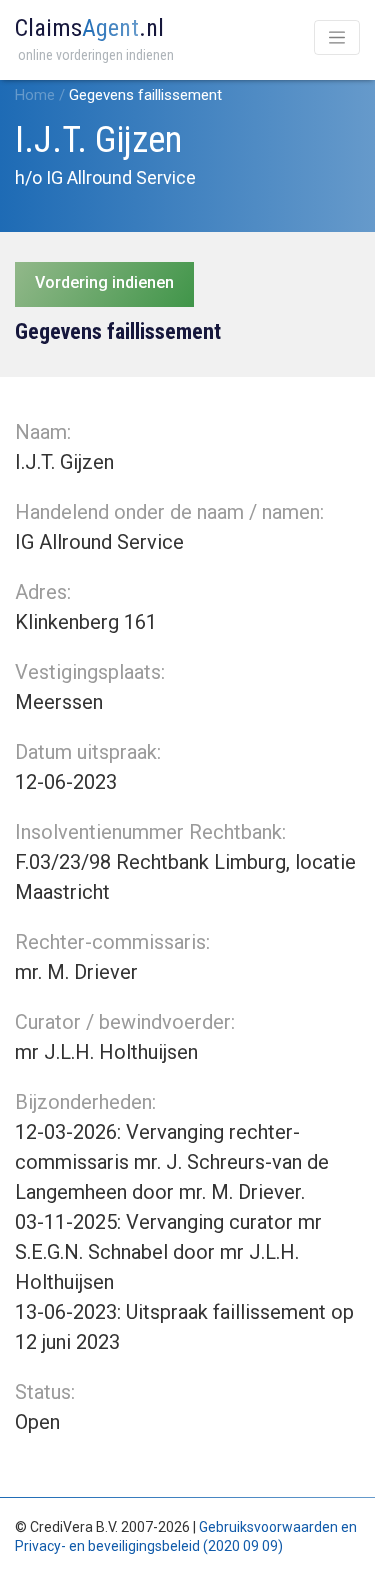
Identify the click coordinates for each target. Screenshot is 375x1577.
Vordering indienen (104, 282)
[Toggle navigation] (337, 37)
